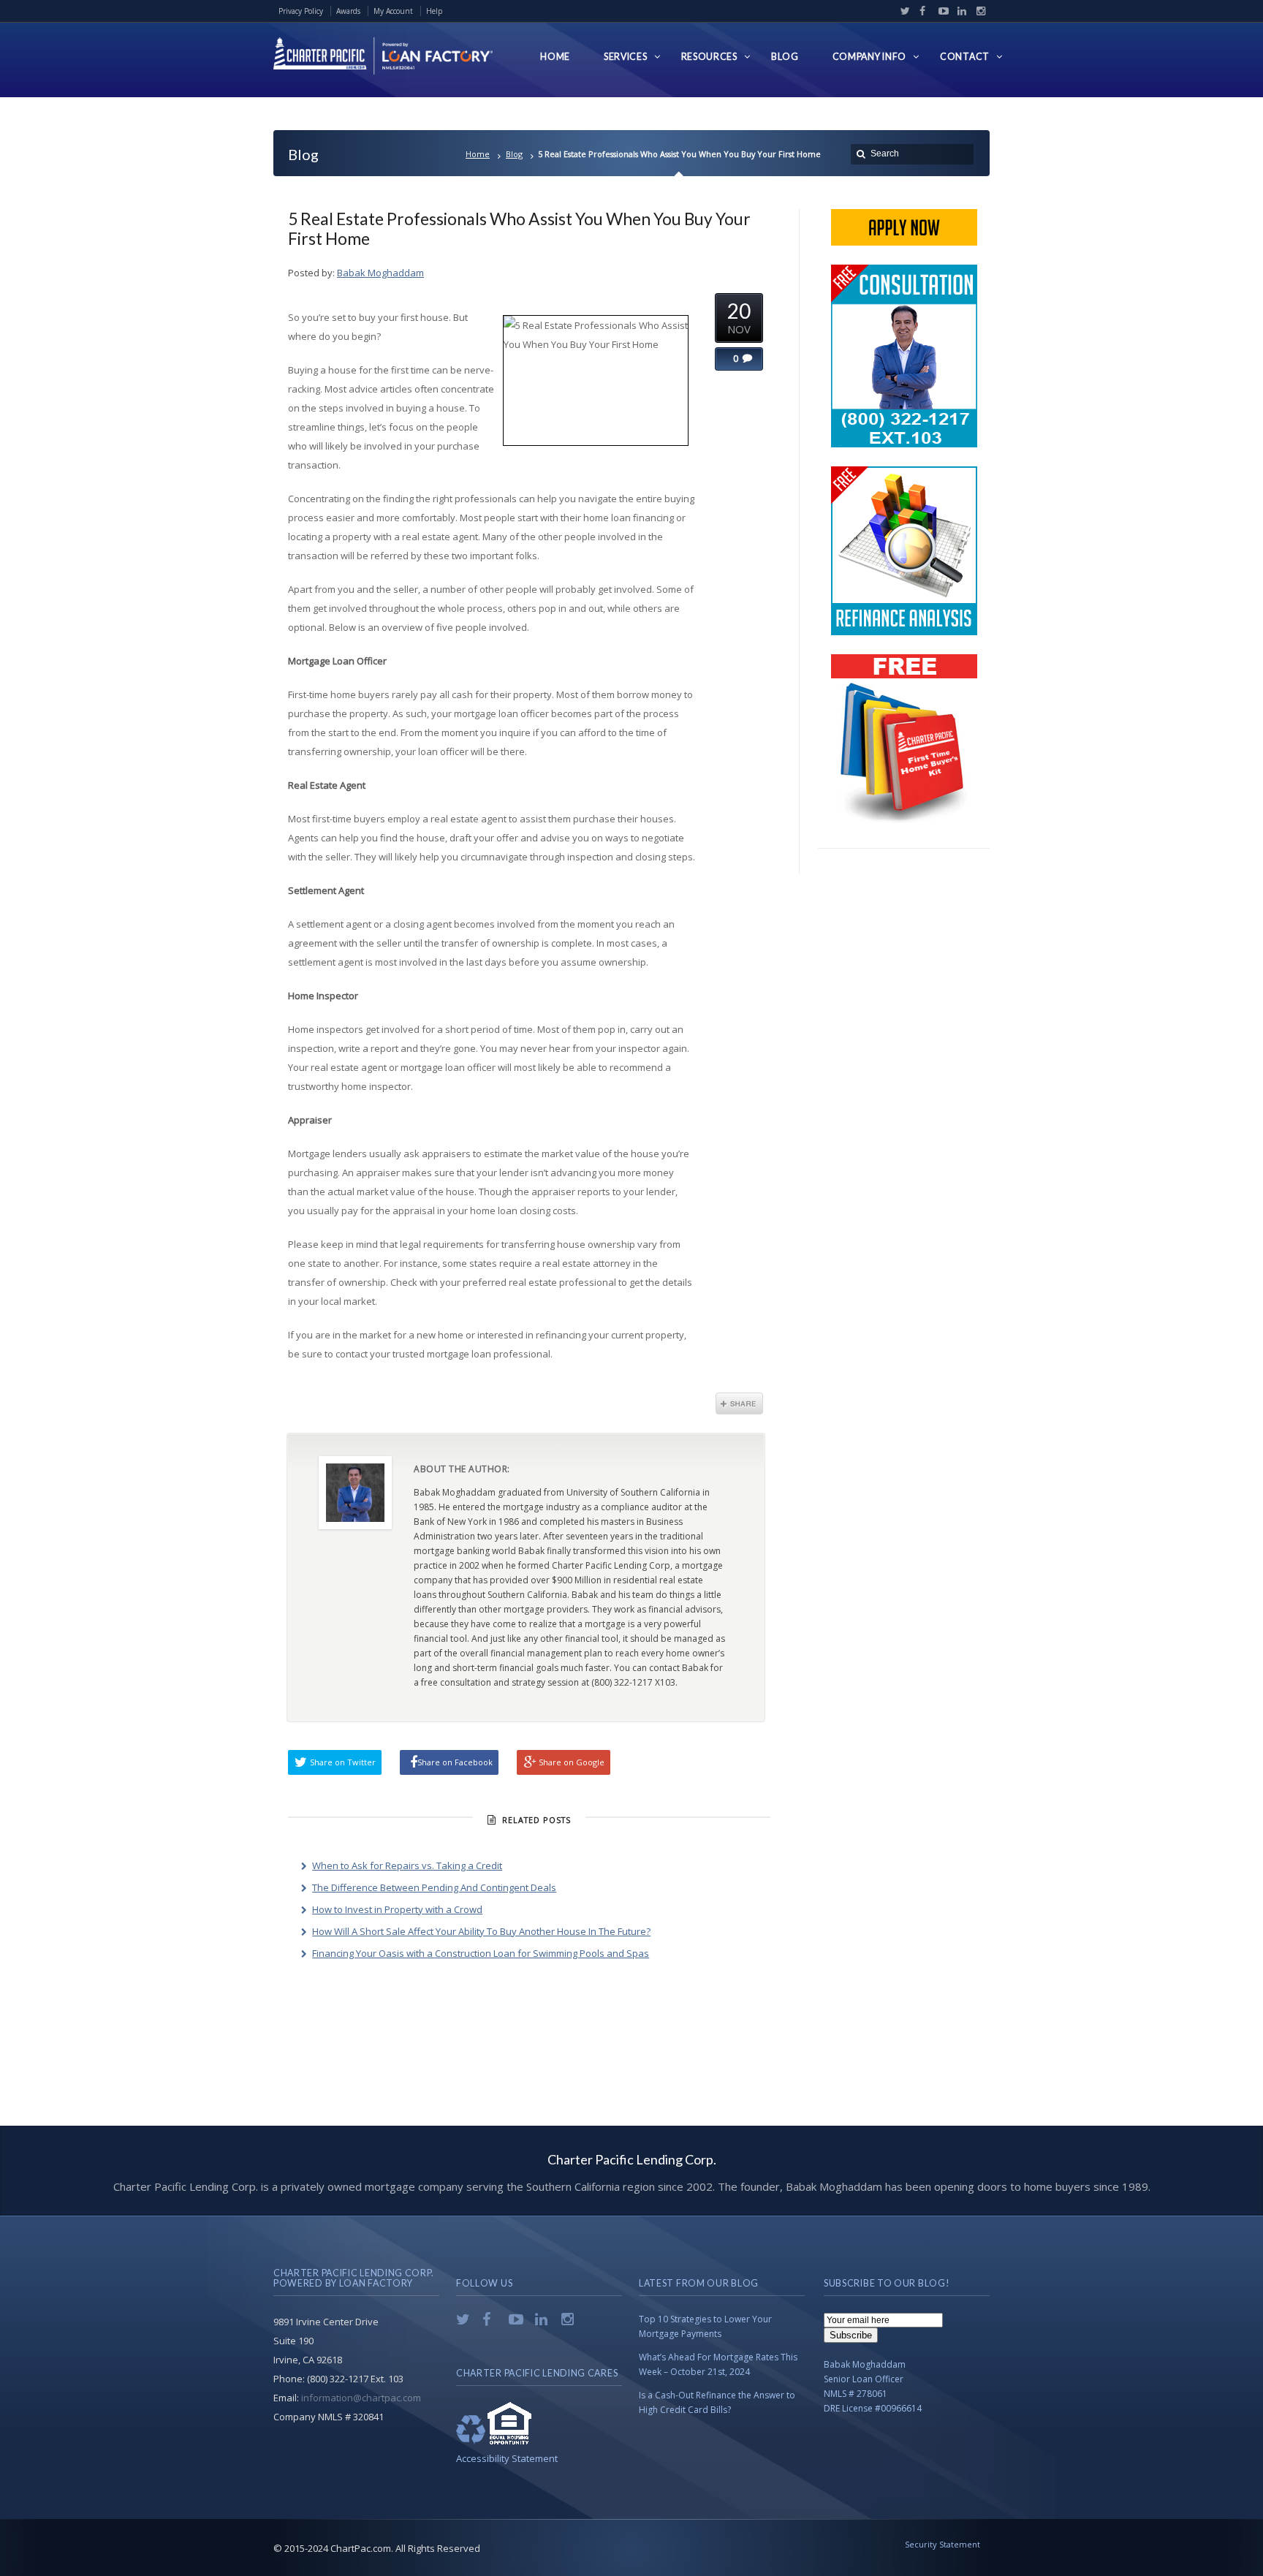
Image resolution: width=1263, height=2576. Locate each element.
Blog (514, 154)
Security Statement (942, 2544)
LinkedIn (959, 11)
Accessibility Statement (507, 2458)
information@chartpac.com (361, 2398)
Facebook (921, 11)
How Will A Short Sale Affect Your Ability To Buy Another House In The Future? (481, 1931)
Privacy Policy (301, 11)
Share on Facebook (455, 1762)
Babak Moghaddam (380, 273)
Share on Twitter (343, 1762)
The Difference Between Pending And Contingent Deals (434, 1887)
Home (478, 154)
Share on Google (572, 1762)
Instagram (977, 11)
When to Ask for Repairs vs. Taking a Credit (407, 1865)
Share (739, 1403)
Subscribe (851, 2335)
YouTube (940, 11)
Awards (348, 11)
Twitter (902, 11)
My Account (393, 11)
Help (434, 11)
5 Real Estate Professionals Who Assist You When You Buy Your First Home (519, 228)
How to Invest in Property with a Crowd (397, 1909)
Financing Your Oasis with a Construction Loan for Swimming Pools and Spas (481, 1953)
